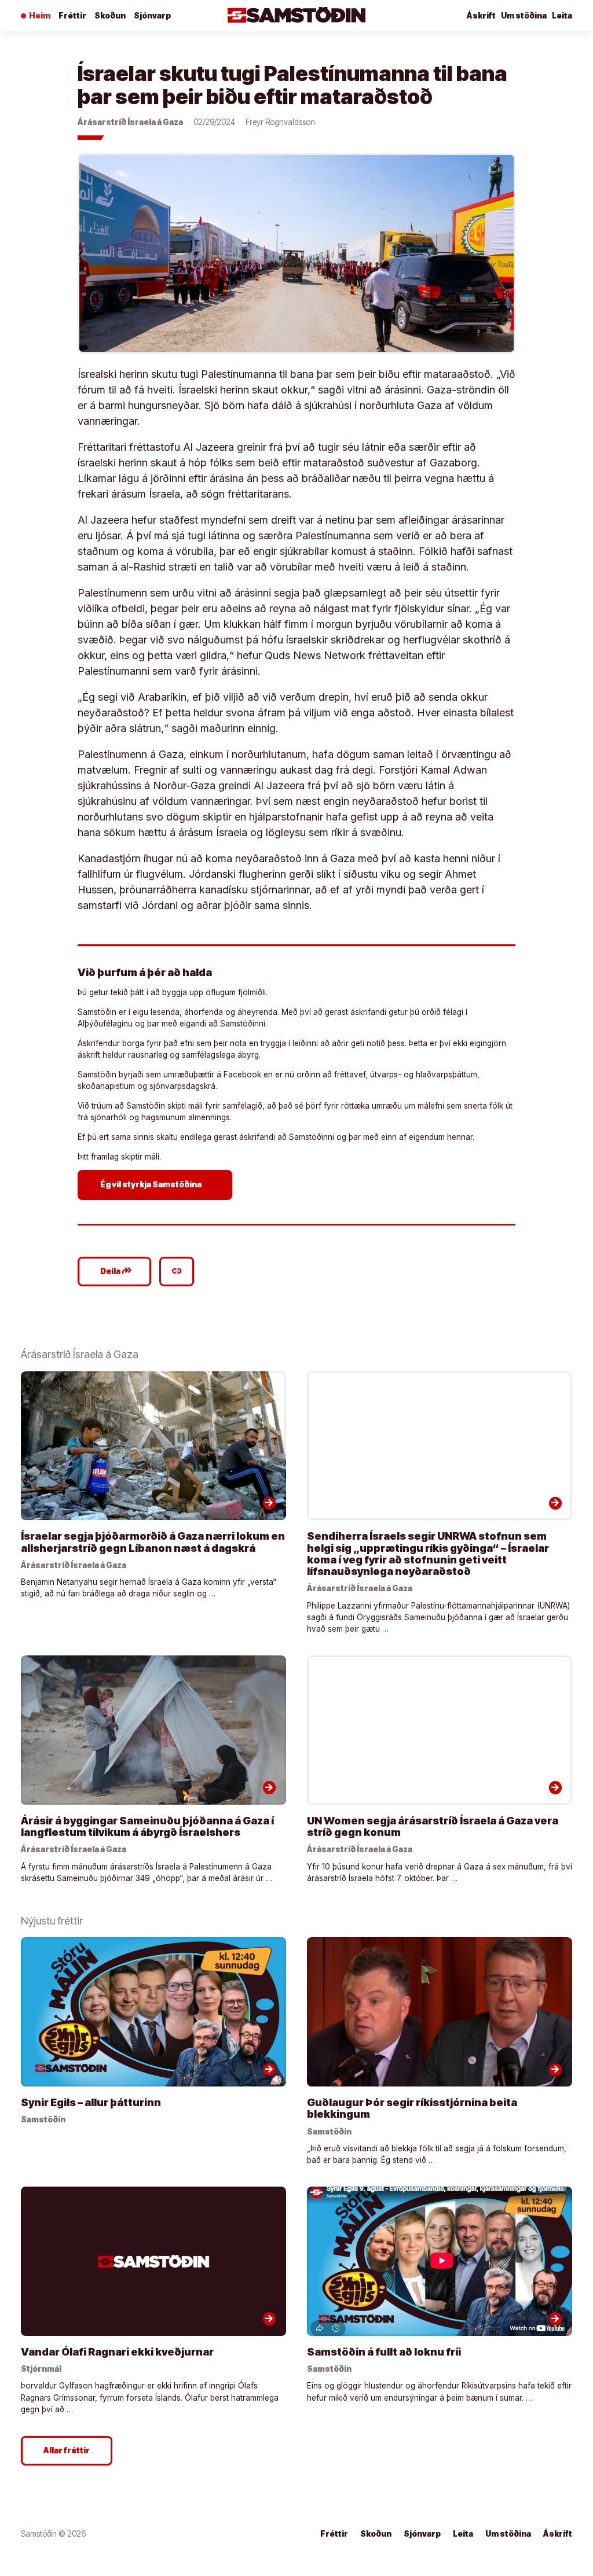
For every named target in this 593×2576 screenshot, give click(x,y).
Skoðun (110, 16)
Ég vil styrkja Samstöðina (157, 1184)
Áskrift (481, 16)
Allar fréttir (67, 2450)
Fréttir (72, 16)
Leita (562, 16)
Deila (116, 1271)
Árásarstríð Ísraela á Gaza (130, 122)
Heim (40, 16)
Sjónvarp (152, 16)
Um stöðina (524, 16)
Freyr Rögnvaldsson (280, 122)
